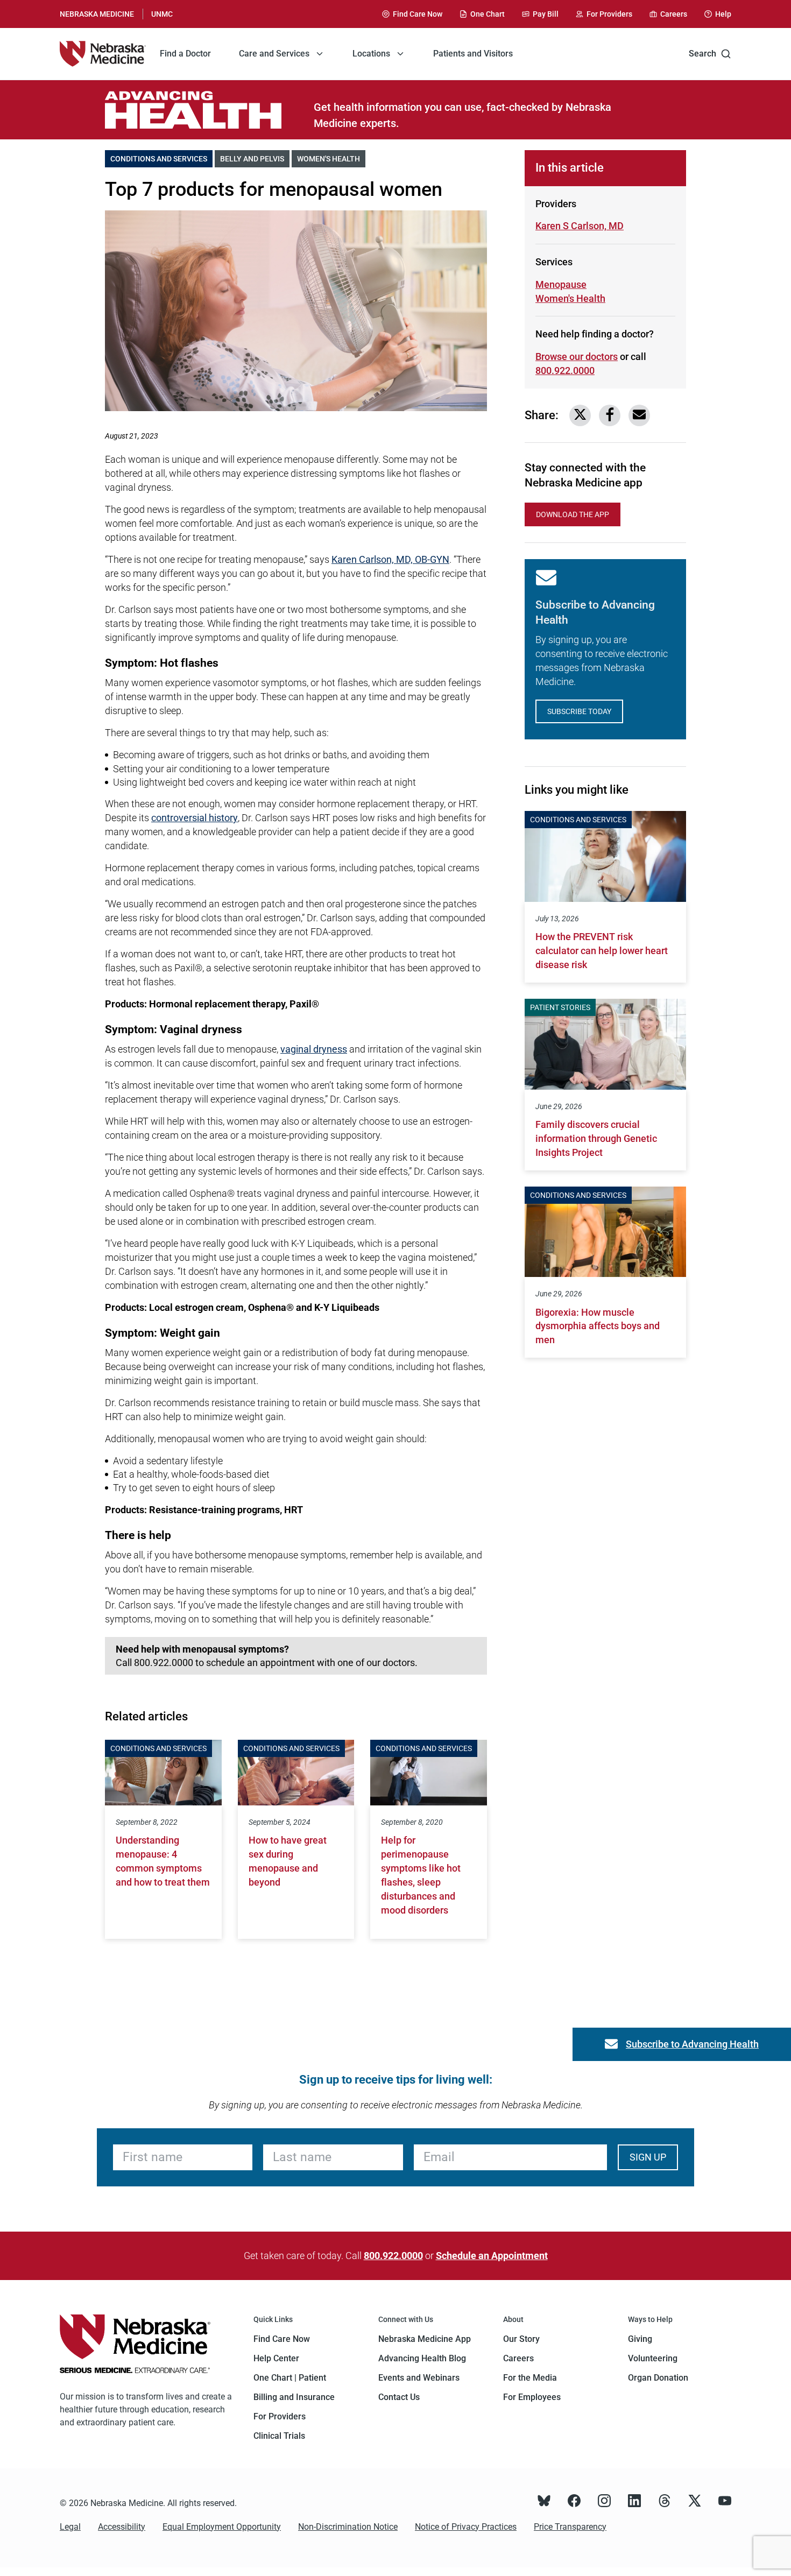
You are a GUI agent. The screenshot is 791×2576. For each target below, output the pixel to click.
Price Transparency (570, 2527)
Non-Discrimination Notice (348, 2527)
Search (702, 54)
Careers (518, 2358)
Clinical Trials (279, 2436)
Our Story (521, 2339)
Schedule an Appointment (492, 2256)
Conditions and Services (161, 159)
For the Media (530, 2378)
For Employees (532, 2397)
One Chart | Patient (290, 2378)
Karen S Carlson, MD (580, 226)
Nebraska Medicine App (425, 2339)
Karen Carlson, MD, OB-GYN (390, 559)
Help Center (276, 2358)
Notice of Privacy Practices (466, 2527)
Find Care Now (282, 2339)
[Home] (103, 54)
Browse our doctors (577, 357)
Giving (640, 2339)
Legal (70, 2527)
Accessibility (122, 2527)
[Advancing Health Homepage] (209, 110)
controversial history (195, 818)
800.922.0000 (565, 370)
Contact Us (399, 2397)
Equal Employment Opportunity (222, 2527)
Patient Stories (560, 1007)
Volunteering (653, 2358)
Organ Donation (658, 2378)
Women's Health (331, 159)
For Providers (280, 2416)
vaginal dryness (314, 1049)
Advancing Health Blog (422, 2358)
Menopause (561, 284)
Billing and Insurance (294, 2397)
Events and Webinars (419, 2378)
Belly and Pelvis (255, 159)
